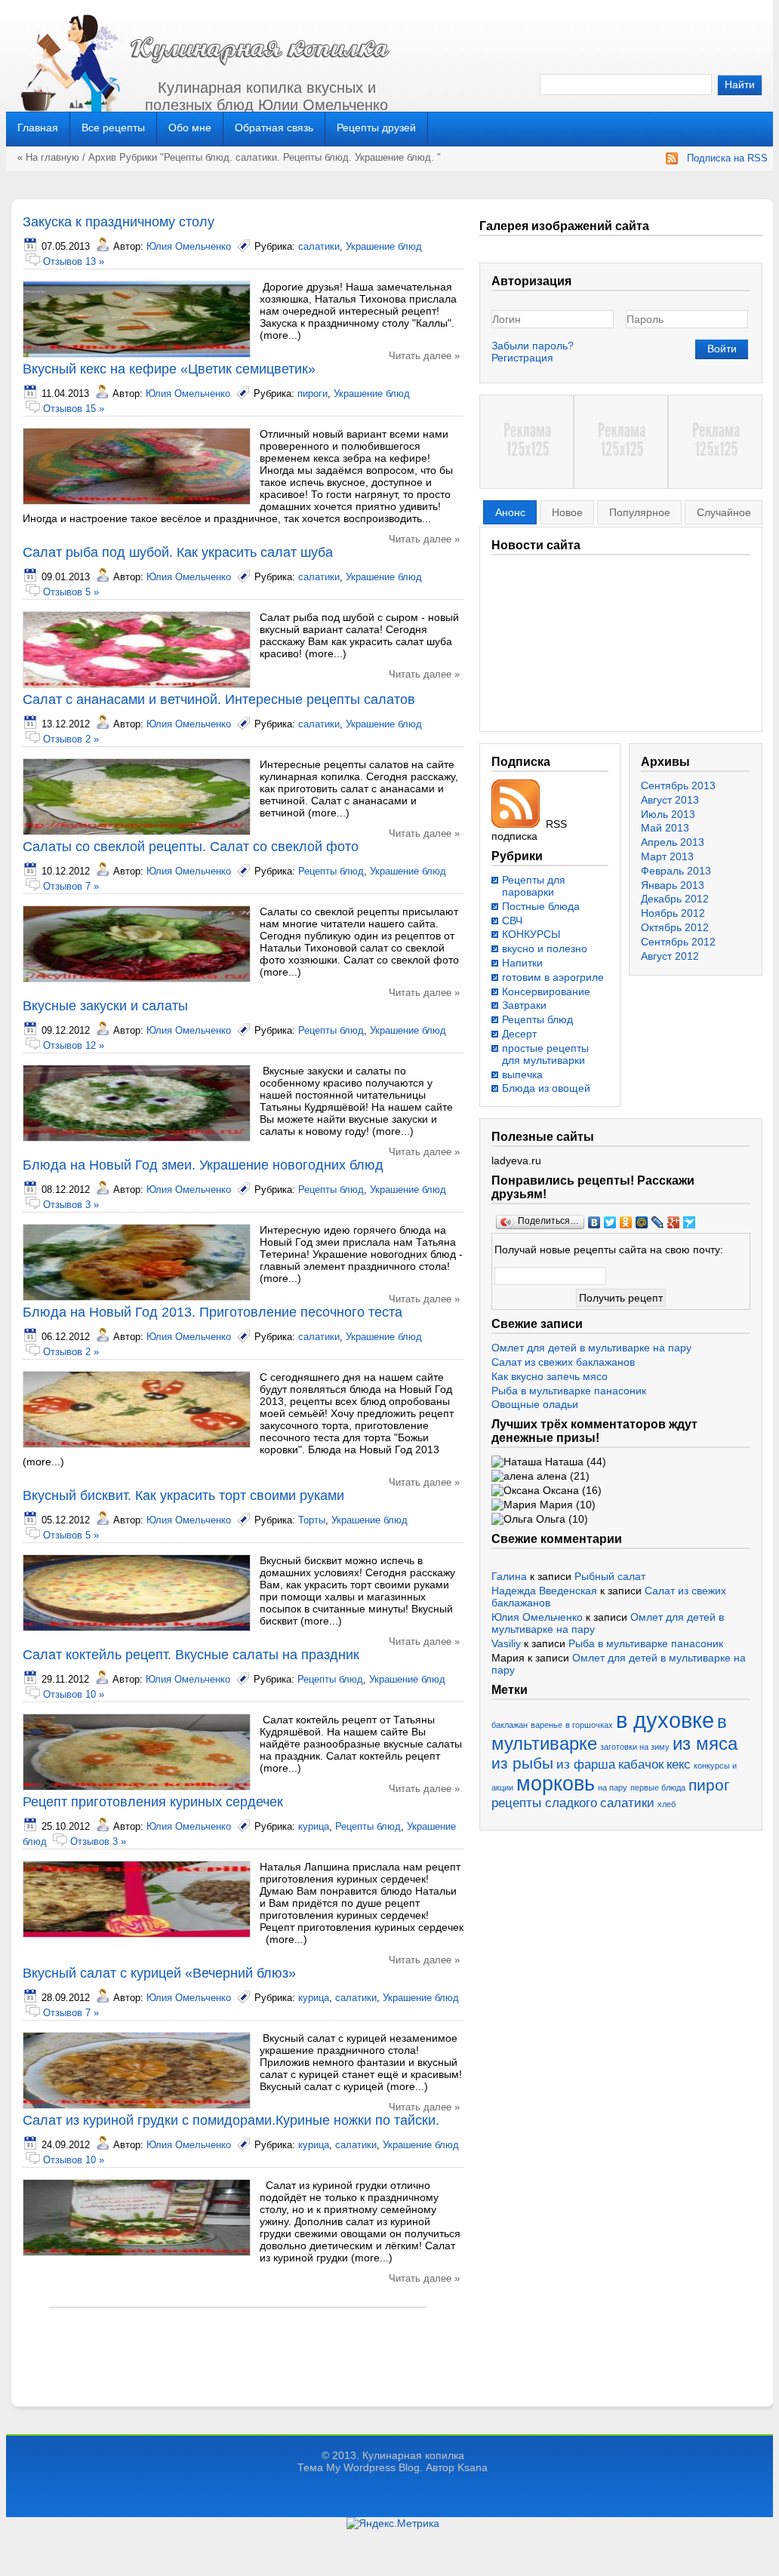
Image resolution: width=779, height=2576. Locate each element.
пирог (709, 1785)
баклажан (510, 1725)
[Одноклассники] (626, 1222)
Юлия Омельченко (189, 246)
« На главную (48, 157)
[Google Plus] (674, 1222)
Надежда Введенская (544, 1591)
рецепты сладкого (544, 1803)
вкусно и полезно (545, 948)
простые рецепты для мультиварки (545, 1054)
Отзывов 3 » (71, 1205)
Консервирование (546, 991)
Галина (509, 1576)
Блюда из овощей (546, 1088)
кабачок (641, 1764)
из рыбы (522, 1763)
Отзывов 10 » (74, 1694)
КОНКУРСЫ (531, 934)
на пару (613, 1788)
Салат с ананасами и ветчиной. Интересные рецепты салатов (219, 699)
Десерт (519, 1034)
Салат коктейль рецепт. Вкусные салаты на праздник (191, 1655)
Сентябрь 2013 (678, 785)
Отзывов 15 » (74, 409)
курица (314, 1826)
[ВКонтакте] (594, 1222)
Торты (312, 1520)
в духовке (665, 1720)
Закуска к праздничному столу (119, 222)
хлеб (667, 1804)
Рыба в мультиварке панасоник (569, 1391)
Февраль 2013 (676, 871)
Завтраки (524, 1005)
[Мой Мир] (642, 1222)
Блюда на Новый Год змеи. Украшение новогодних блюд (203, 1165)
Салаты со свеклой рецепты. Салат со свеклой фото (191, 847)
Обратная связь (274, 128)
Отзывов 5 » (71, 592)
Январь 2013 (673, 885)
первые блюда (658, 1788)
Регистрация (522, 358)
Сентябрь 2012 (678, 942)
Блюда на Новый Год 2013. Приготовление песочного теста (212, 1312)
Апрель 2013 (673, 842)
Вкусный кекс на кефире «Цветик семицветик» (169, 369)
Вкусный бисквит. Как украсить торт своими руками (183, 1495)
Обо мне (190, 128)
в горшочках (589, 1725)
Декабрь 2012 (675, 899)
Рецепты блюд (197, 157)
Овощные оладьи (535, 1404)
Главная (38, 128)
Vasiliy (506, 1643)
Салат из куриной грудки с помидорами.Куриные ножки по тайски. (231, 2120)
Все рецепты (113, 128)
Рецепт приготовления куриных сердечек (153, 1802)
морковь (556, 1784)
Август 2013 (670, 800)
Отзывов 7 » (71, 886)
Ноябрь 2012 (673, 913)
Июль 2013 (668, 814)
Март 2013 (667, 856)
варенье (547, 1725)
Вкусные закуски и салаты (105, 1006)
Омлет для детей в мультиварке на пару (591, 1348)
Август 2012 (670, 956)
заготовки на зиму (635, 1747)
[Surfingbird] (690, 1222)
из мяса (705, 1743)
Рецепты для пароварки (534, 886)
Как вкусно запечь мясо (550, 1376)
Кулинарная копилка (413, 2455)
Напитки (522, 963)
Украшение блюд (393, 157)
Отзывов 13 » (74, 261)
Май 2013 (665, 828)
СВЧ (512, 921)
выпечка (522, 1074)
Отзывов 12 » (74, 1045)
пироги (313, 393)
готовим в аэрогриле (553, 977)
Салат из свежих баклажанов (563, 1362)
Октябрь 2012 (675, 927)
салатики (256, 157)
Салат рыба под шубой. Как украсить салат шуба (178, 552)
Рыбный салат (610, 1576)
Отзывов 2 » (71, 739)
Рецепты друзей (376, 128)
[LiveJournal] (658, 1222)
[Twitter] (610, 1222)
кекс (679, 1764)
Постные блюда (541, 906)
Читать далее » (424, 356)
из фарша (586, 1764)
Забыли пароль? (533, 346)
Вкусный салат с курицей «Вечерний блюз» (159, 1973)
